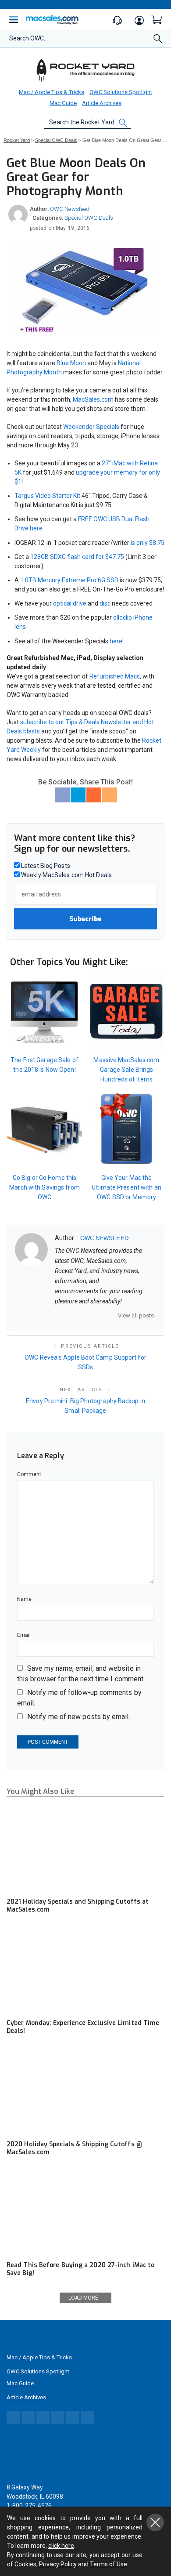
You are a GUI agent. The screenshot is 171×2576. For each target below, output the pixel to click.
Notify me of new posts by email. (79, 1717)
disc (105, 603)
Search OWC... (28, 38)
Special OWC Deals (89, 218)
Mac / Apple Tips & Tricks (52, 92)
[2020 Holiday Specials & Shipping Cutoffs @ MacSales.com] (85, 2091)
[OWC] (85, 70)
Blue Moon (71, 363)
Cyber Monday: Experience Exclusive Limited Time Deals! (83, 2027)
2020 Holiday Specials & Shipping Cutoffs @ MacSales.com (74, 2148)
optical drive (70, 603)
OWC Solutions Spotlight (121, 92)
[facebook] (69, 1315)
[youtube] (103, 1315)
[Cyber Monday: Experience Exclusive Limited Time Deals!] (85, 1969)
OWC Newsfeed (70, 209)
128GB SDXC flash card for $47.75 (77, 557)
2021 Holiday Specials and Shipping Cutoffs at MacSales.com (78, 1906)
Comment (29, 1474)
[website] (58, 1315)
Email (24, 1635)
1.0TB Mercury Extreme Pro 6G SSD (69, 580)
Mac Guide (63, 103)
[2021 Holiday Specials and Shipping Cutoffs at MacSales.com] (85, 1849)
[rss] (115, 1315)
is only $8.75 (148, 543)
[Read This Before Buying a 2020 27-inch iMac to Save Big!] (85, 2212)
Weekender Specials (91, 427)
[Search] (158, 41)
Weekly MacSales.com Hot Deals (66, 875)
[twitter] (81, 1315)
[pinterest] (92, 1315)
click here (61, 2546)
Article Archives (102, 103)
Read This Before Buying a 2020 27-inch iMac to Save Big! (80, 2269)
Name (24, 1599)
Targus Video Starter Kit (47, 496)
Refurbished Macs (115, 676)
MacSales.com (93, 399)
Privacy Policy (58, 2564)
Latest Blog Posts (45, 866)
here (116, 641)
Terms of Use (109, 2564)
